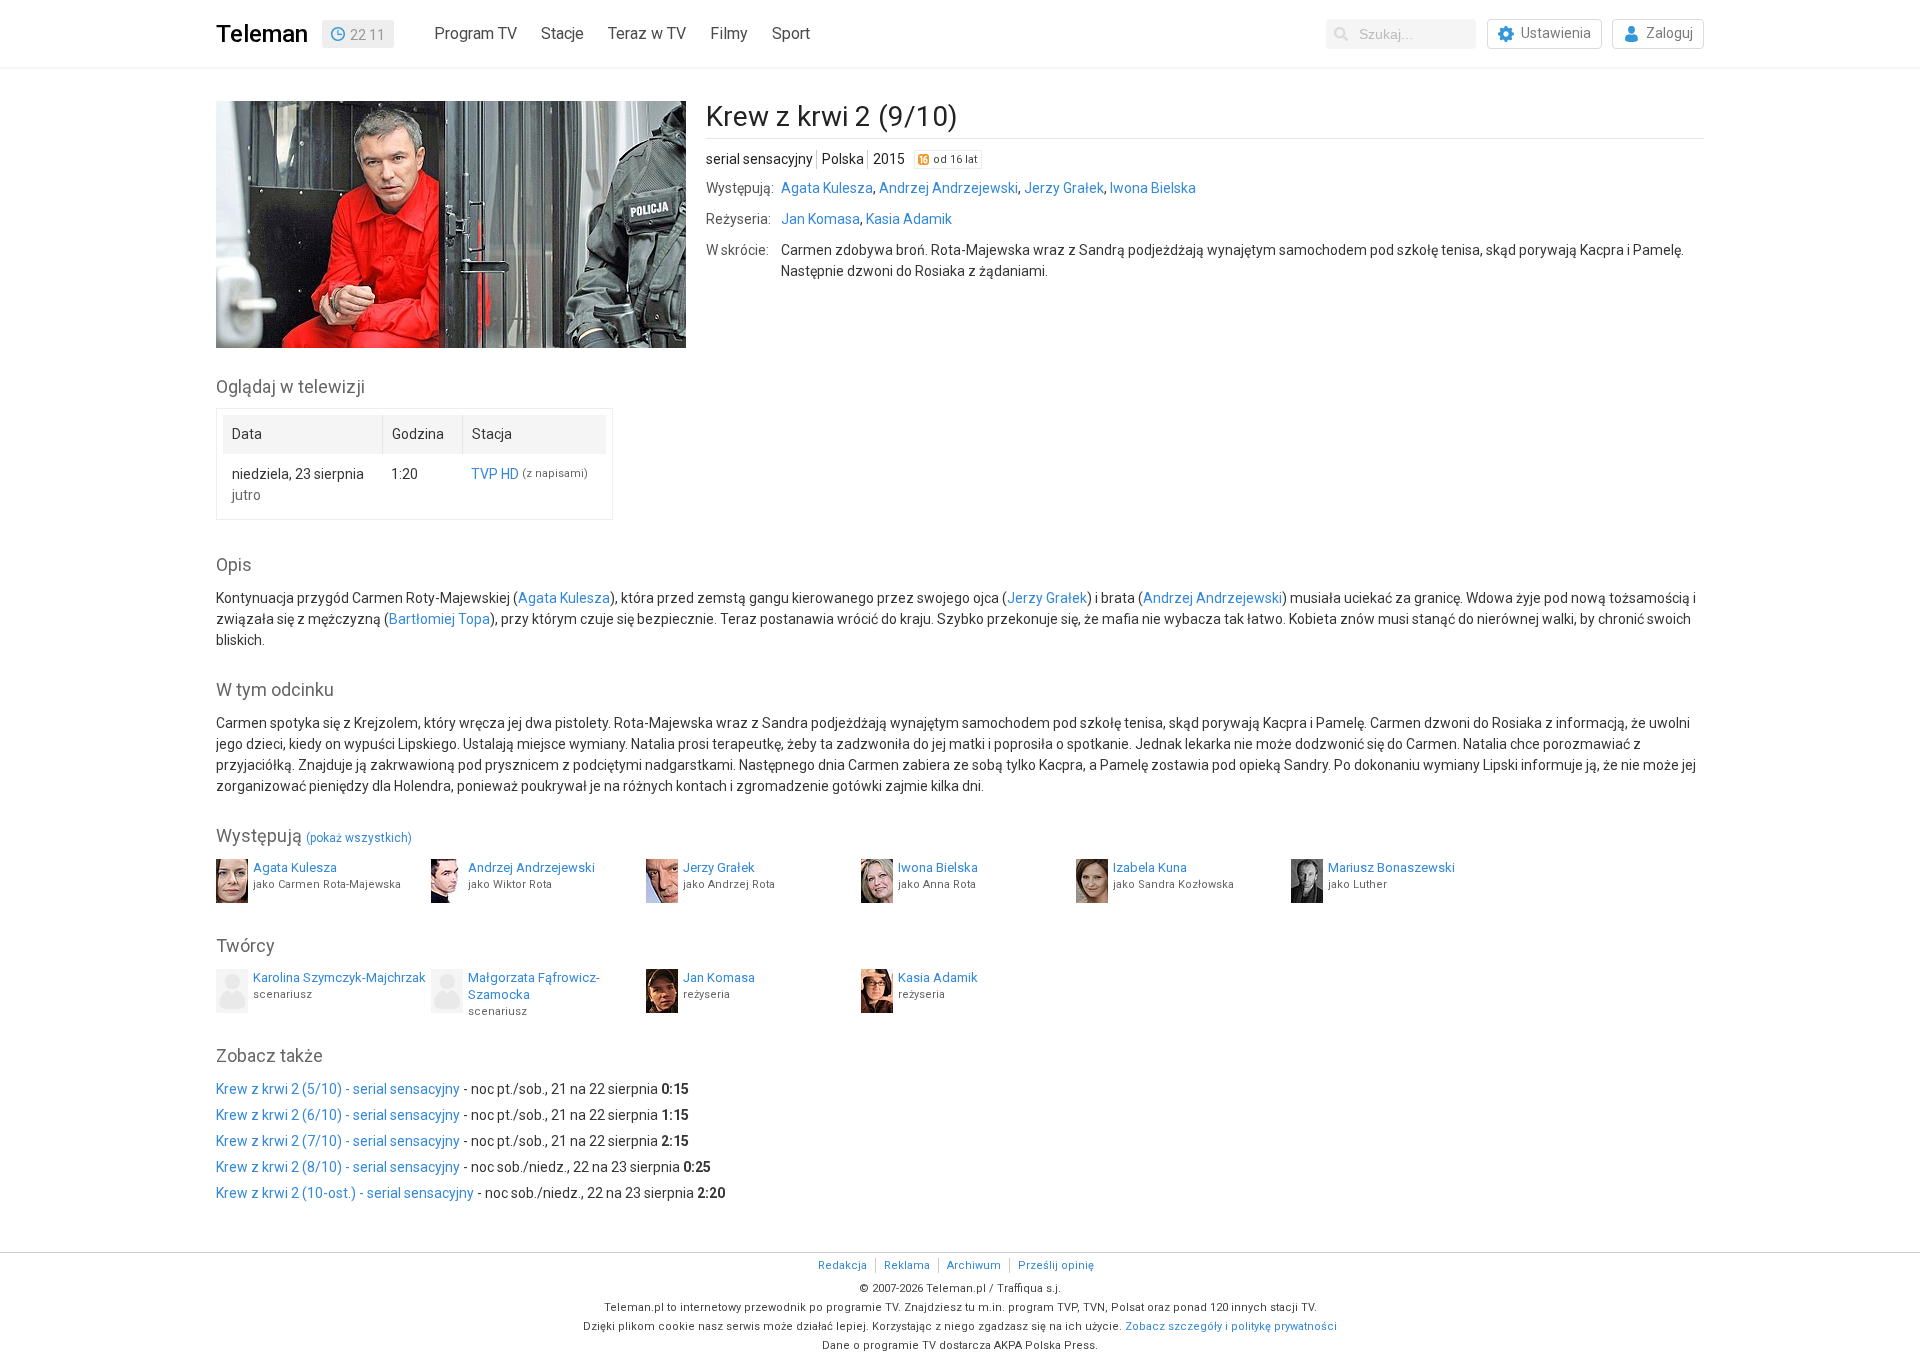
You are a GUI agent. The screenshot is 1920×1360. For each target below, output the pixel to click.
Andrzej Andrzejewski (948, 188)
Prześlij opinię (1056, 1265)
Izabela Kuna (1150, 867)
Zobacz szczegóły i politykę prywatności (1231, 1326)
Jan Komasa (820, 219)
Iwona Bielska (1153, 188)
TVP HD (495, 474)
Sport (791, 33)
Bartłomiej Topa (439, 619)
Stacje (562, 33)
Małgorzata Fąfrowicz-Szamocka (534, 986)
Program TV (475, 33)
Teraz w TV (647, 33)
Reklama (907, 1265)
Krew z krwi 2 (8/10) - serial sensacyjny (338, 1167)
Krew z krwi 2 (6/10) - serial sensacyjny (338, 1115)
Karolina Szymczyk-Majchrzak (339, 977)
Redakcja (842, 1265)
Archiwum (974, 1265)
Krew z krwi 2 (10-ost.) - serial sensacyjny (345, 1193)
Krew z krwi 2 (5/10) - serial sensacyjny (338, 1089)
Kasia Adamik (909, 219)
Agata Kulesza (827, 188)
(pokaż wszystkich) (359, 838)
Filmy (729, 33)
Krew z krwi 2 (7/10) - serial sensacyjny (338, 1141)
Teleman (262, 34)
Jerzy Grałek (1064, 188)
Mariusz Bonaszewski (1391, 867)
